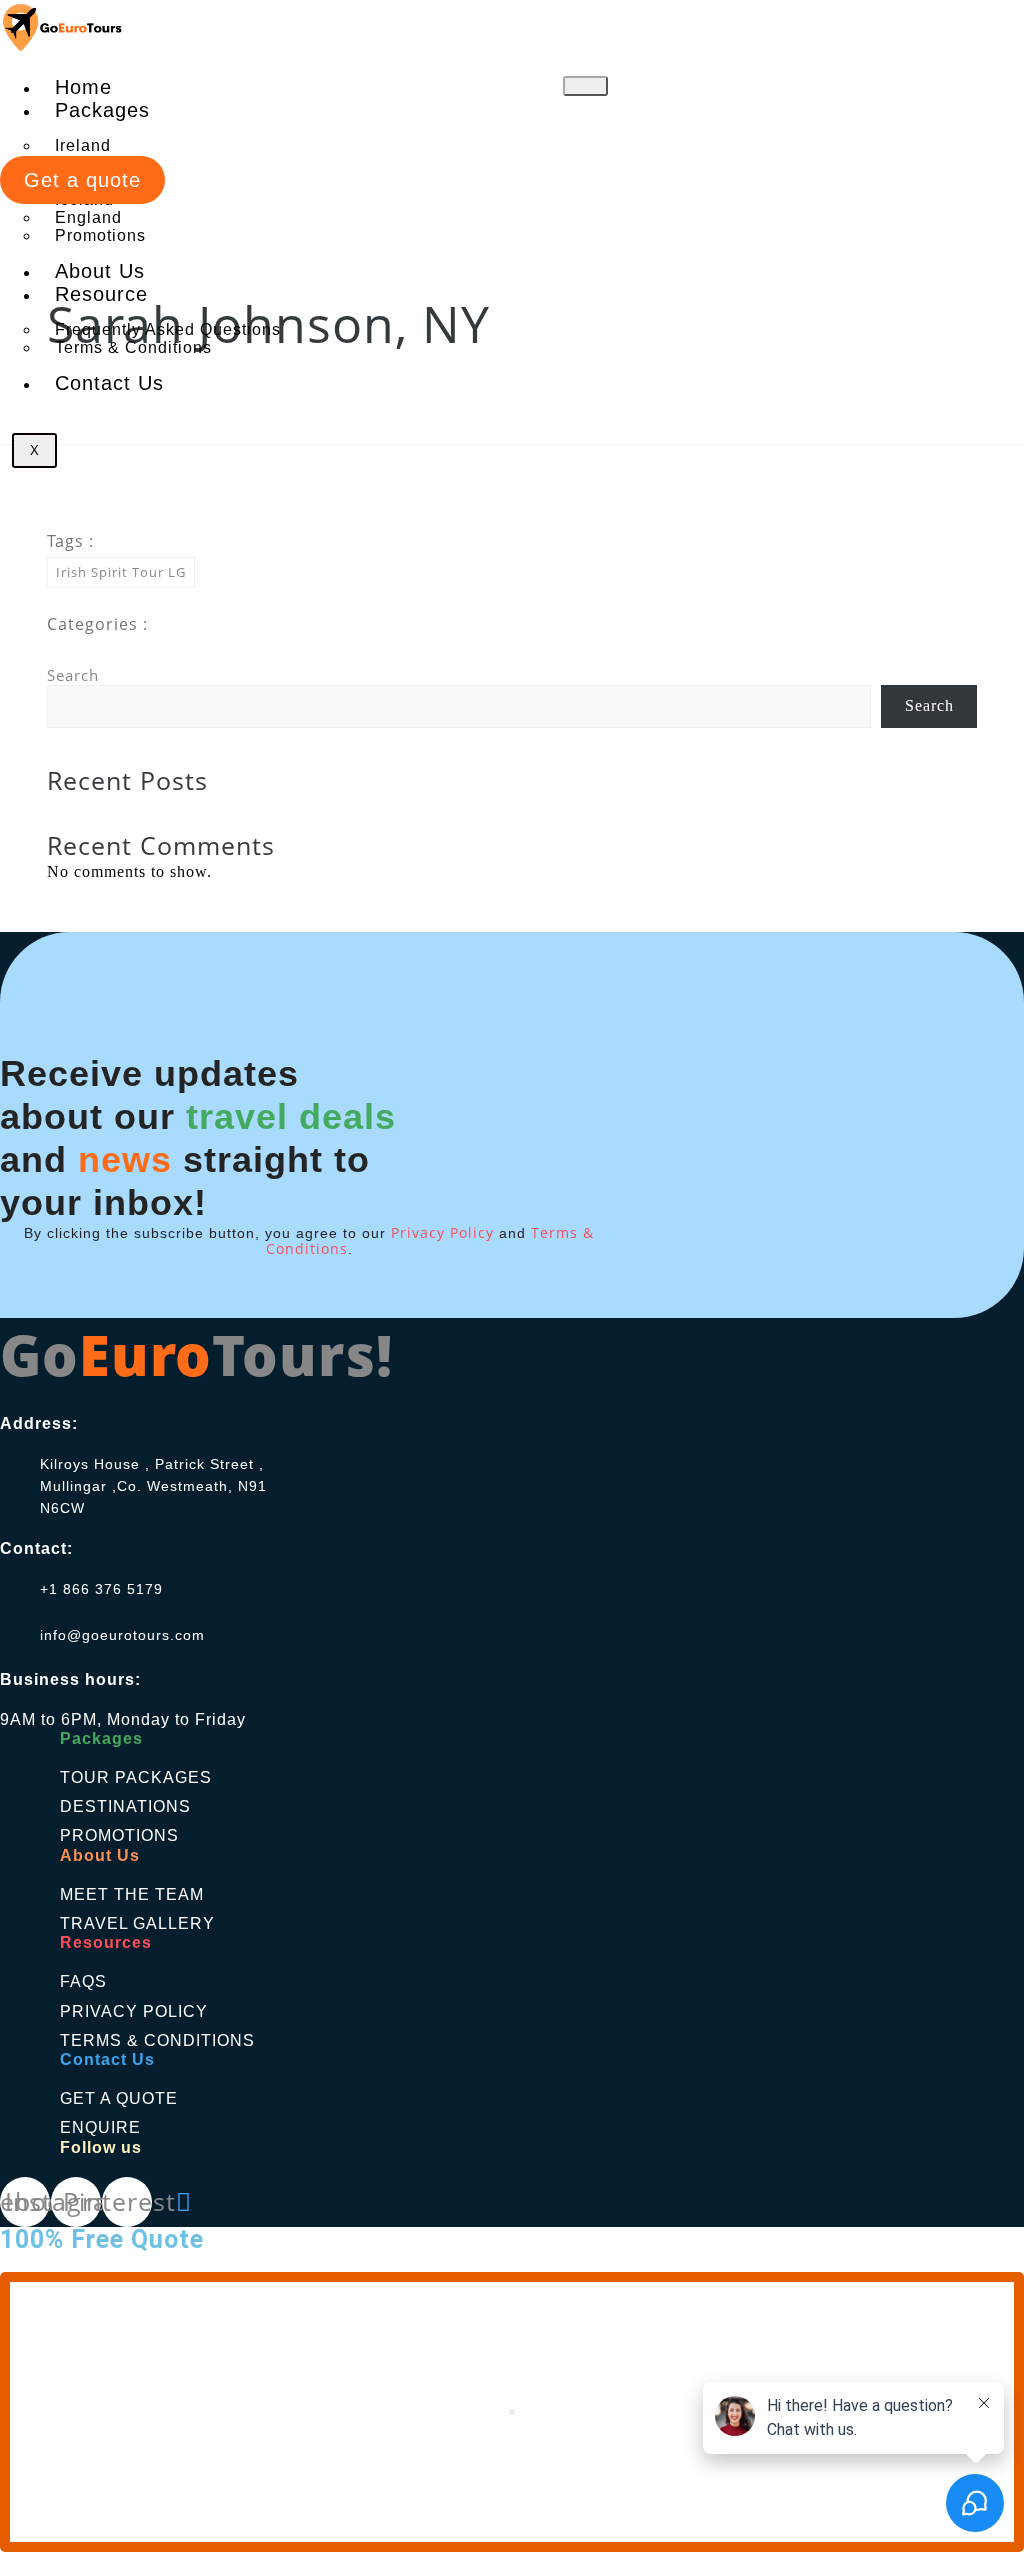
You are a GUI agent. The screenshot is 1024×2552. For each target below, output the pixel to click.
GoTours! (196, 1354)
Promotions (100, 235)
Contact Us (109, 383)
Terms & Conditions (133, 347)
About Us (100, 271)
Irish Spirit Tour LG (121, 572)
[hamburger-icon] (585, 86)
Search (73, 675)
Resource (101, 294)
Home (83, 87)
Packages (102, 110)
